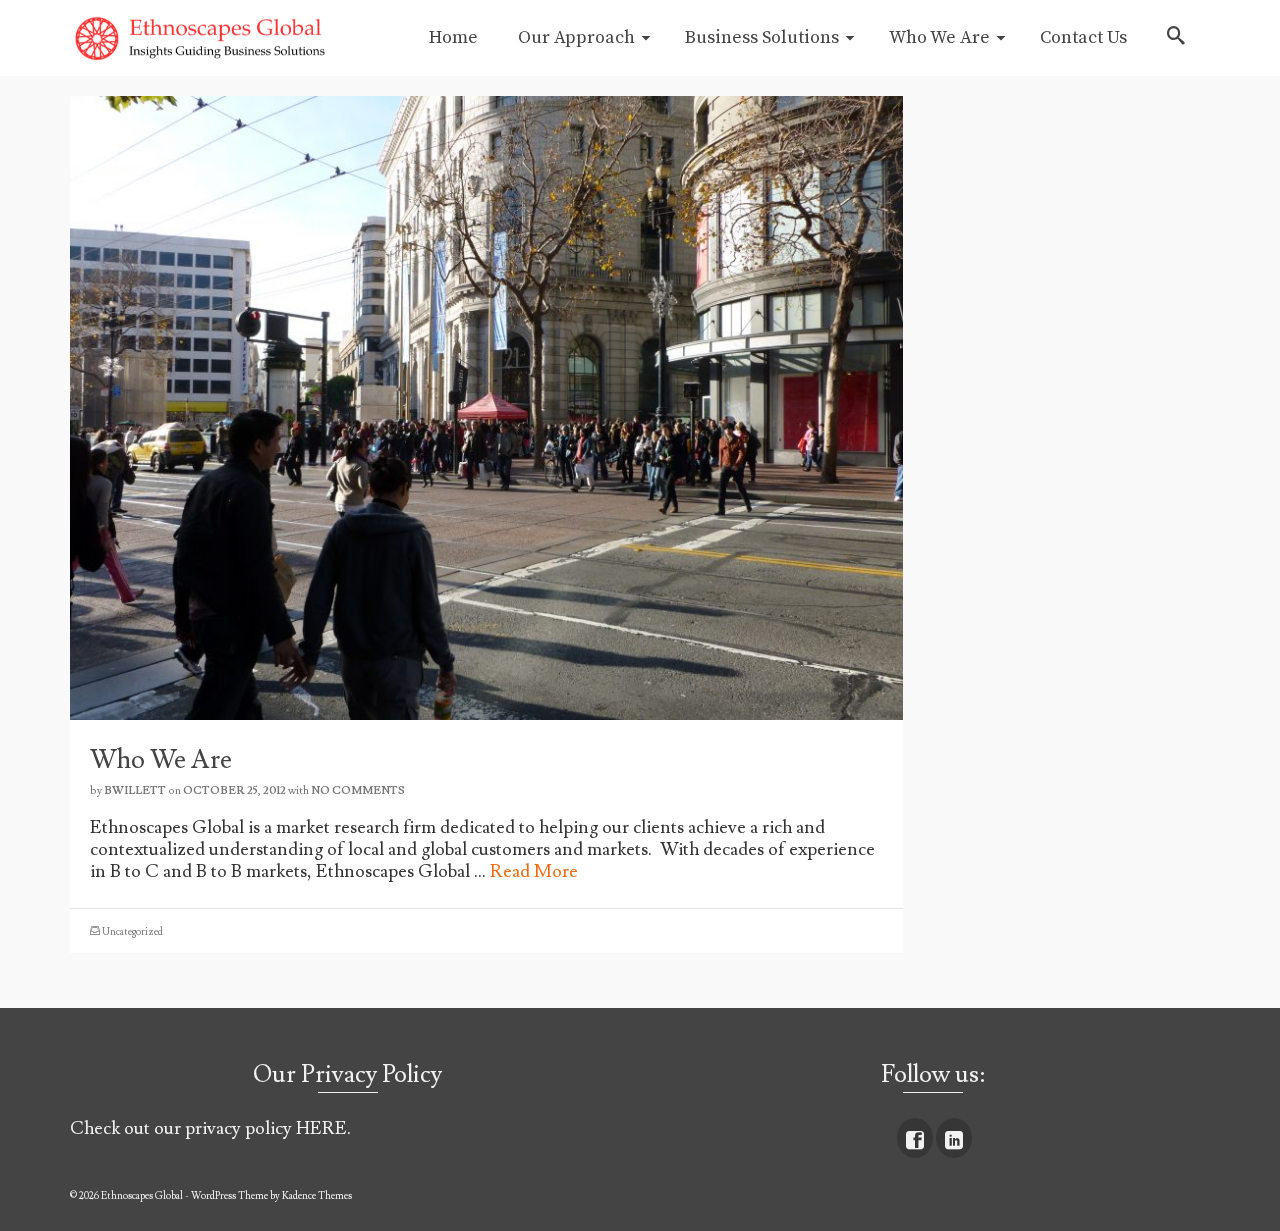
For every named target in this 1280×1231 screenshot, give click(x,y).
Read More (534, 871)
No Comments (358, 790)
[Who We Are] (486, 403)
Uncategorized (132, 931)
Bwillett (135, 790)
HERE (321, 1128)
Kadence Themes (317, 1195)
